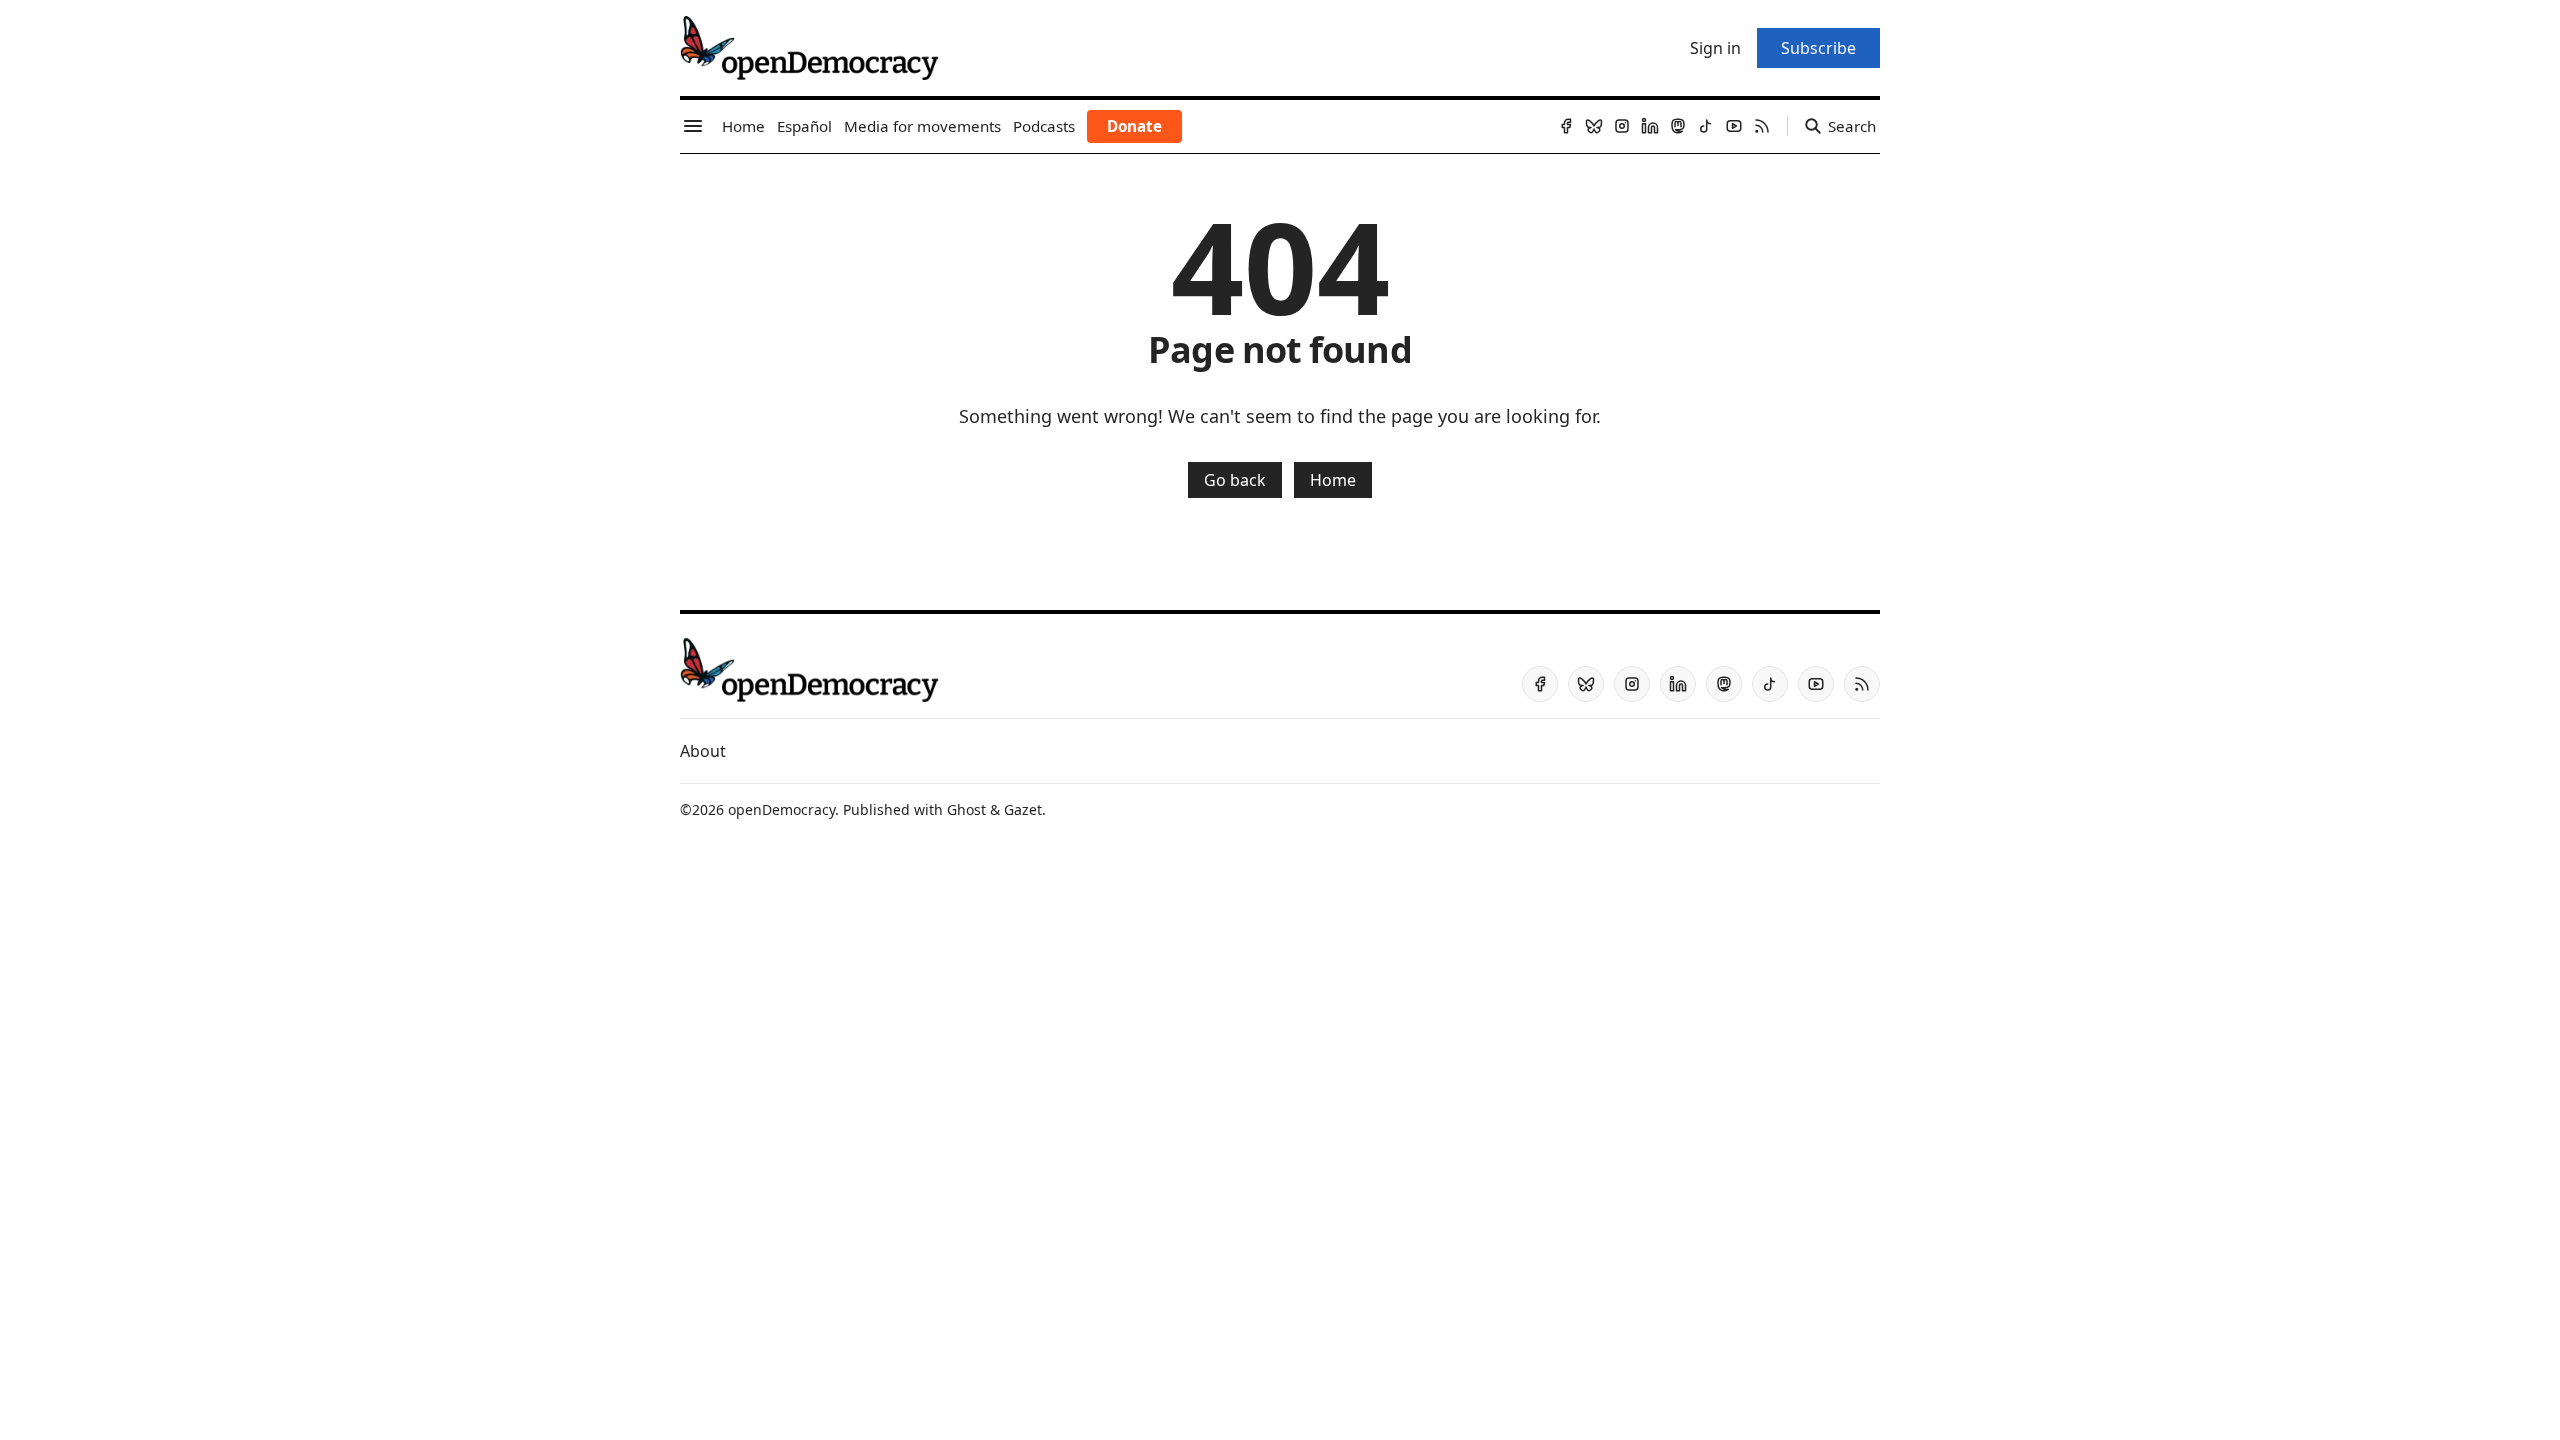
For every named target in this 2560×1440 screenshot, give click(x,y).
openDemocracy (781, 809)
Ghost (966, 809)
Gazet (1023, 809)
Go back (1235, 480)
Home (1333, 480)
